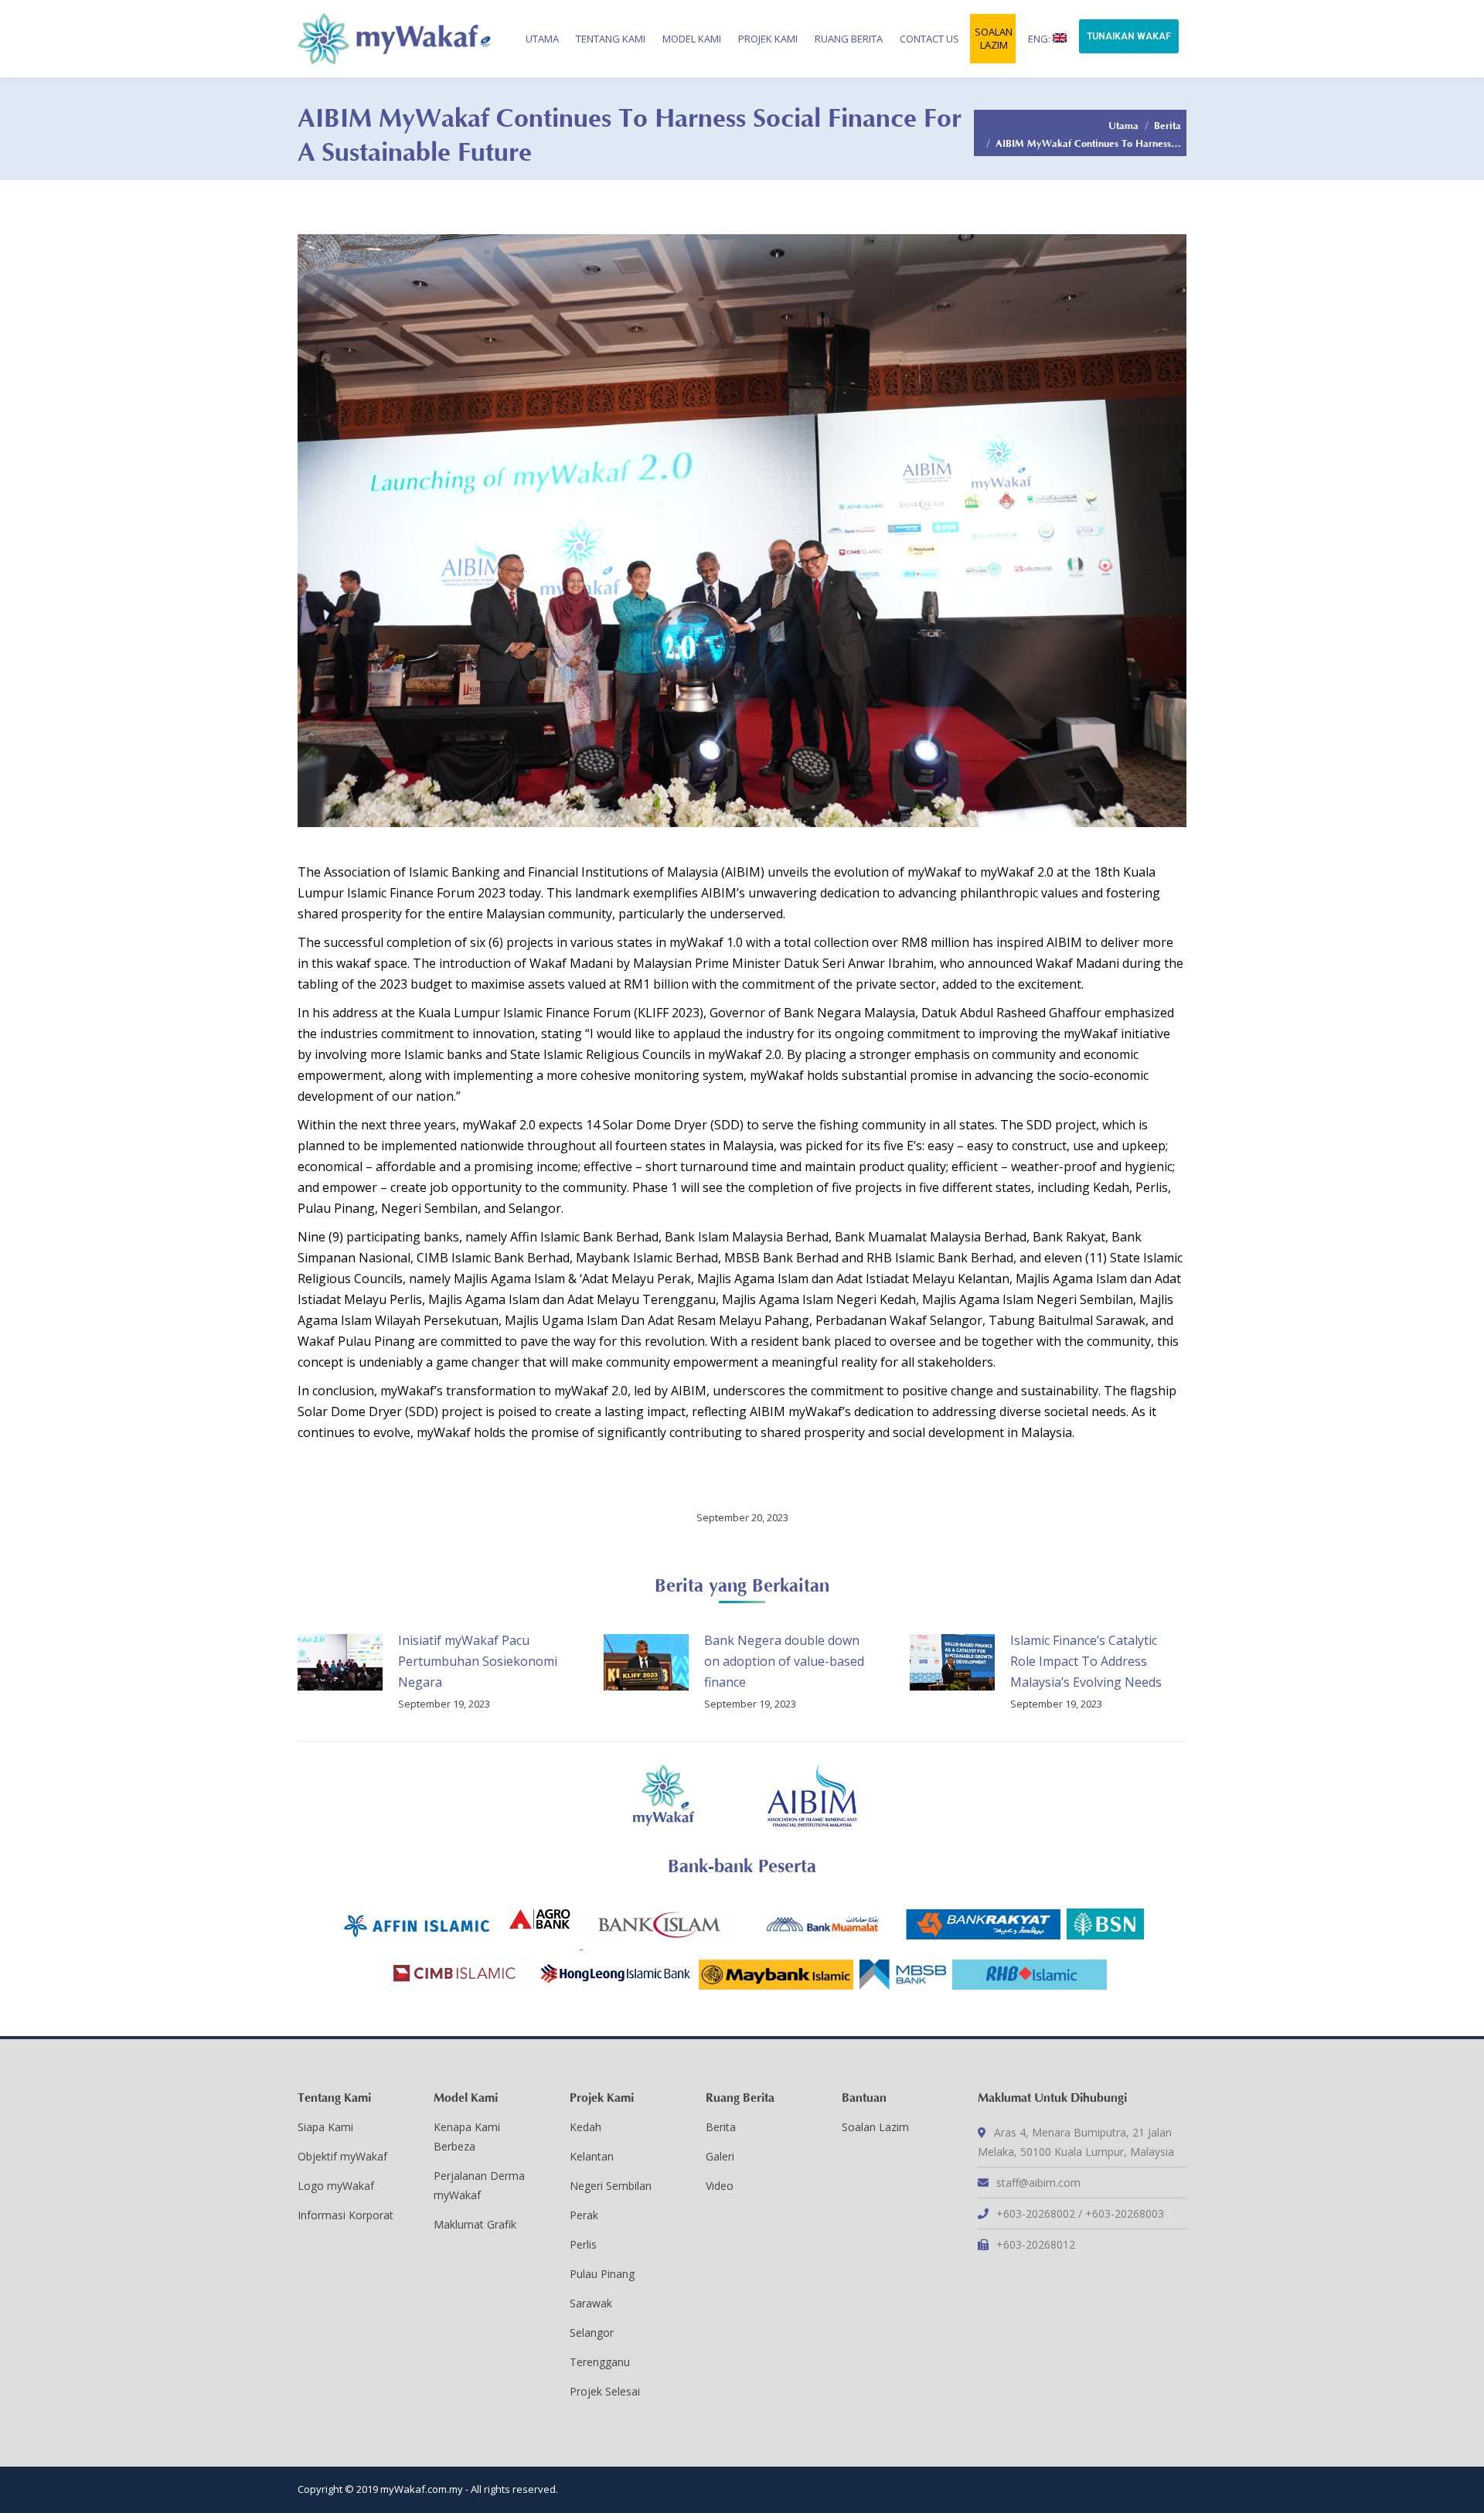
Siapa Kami (325, 2127)
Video (720, 2186)
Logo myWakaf (336, 2186)
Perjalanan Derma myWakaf (479, 2185)
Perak (584, 2215)
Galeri (720, 2156)
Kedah (585, 2127)
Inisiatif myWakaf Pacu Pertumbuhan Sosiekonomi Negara (478, 1661)
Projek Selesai (605, 2391)
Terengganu (600, 2362)
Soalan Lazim (875, 2127)
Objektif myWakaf (342, 2156)
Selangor (592, 2333)
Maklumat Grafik (475, 2224)
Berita (1167, 124)
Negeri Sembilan (611, 2186)
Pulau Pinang (602, 2274)
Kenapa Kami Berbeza (467, 2137)
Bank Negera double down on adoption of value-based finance (784, 1661)
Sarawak (591, 2303)
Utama (1123, 124)
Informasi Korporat (345, 2215)
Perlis (583, 2244)
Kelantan (592, 2156)
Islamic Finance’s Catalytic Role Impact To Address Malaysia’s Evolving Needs (1086, 1661)
